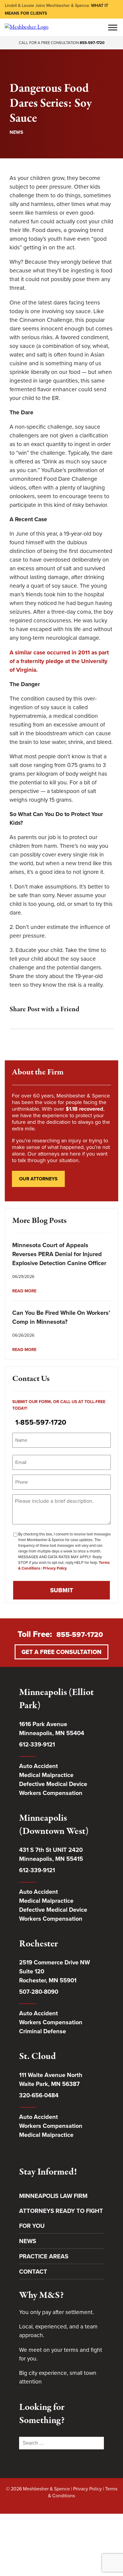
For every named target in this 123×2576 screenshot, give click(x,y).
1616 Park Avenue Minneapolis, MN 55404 (52, 1729)
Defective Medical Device (53, 1784)
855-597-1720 (92, 43)
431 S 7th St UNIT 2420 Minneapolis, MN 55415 (51, 1854)
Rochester (39, 1944)
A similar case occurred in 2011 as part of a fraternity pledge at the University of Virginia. (59, 661)
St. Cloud (37, 2057)
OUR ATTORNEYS (38, 1179)
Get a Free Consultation (61, 1652)
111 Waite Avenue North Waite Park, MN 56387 (51, 2079)
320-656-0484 (39, 2095)
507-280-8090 (39, 1992)
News (16, 132)
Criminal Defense (43, 2031)
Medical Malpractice (46, 1775)
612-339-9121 (37, 1744)
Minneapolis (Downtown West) (54, 1825)
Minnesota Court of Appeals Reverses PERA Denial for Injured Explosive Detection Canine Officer (59, 1254)
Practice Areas (44, 2256)
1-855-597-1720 (41, 1422)
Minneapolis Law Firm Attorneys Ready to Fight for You (61, 2211)
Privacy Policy (55, 1568)
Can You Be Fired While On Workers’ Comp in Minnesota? (61, 1317)
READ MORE (24, 1291)
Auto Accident (39, 1766)
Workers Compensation (51, 1793)
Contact (33, 2272)
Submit (62, 1590)
